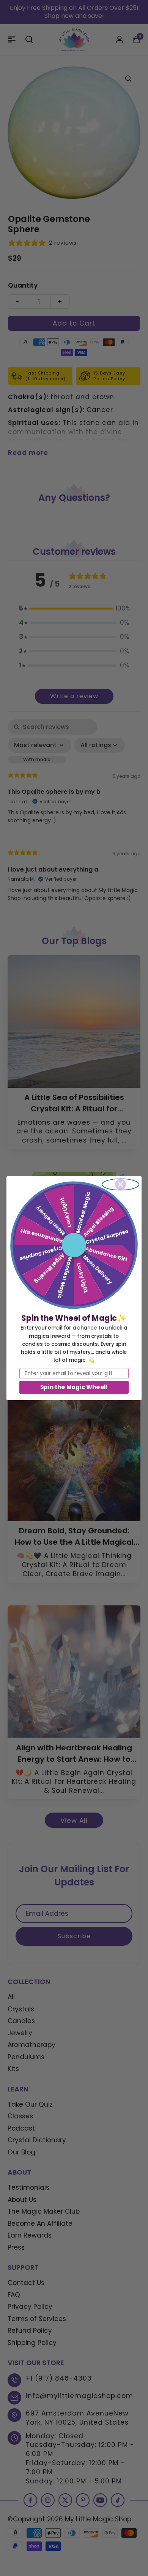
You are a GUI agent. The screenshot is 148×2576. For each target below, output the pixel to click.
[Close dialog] (121, 1184)
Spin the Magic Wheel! (74, 1387)
